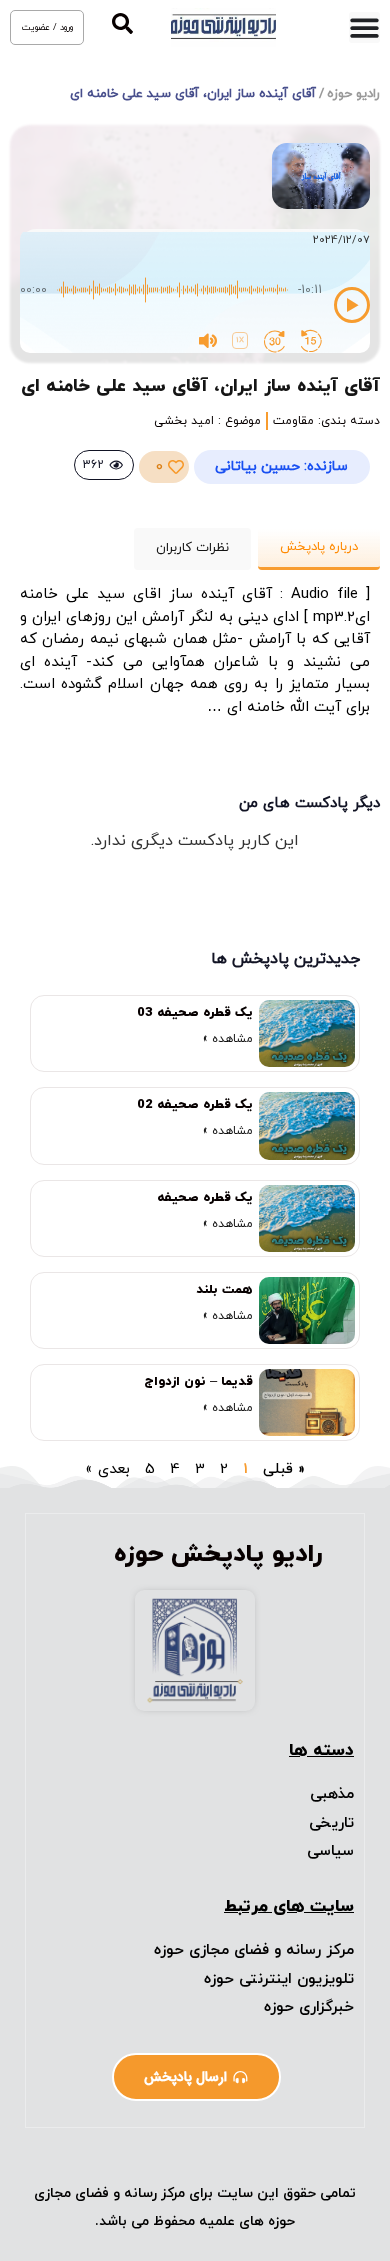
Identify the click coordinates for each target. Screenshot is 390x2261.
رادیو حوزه (353, 94)
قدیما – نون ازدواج (198, 1382)
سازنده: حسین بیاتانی (281, 466)
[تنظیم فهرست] (364, 27)
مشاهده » (228, 1039)
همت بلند (224, 1290)
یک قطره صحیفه (205, 1198)
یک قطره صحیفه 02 (195, 1105)
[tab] (319, 549)
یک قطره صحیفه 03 (195, 1013)
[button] (122, 23)
